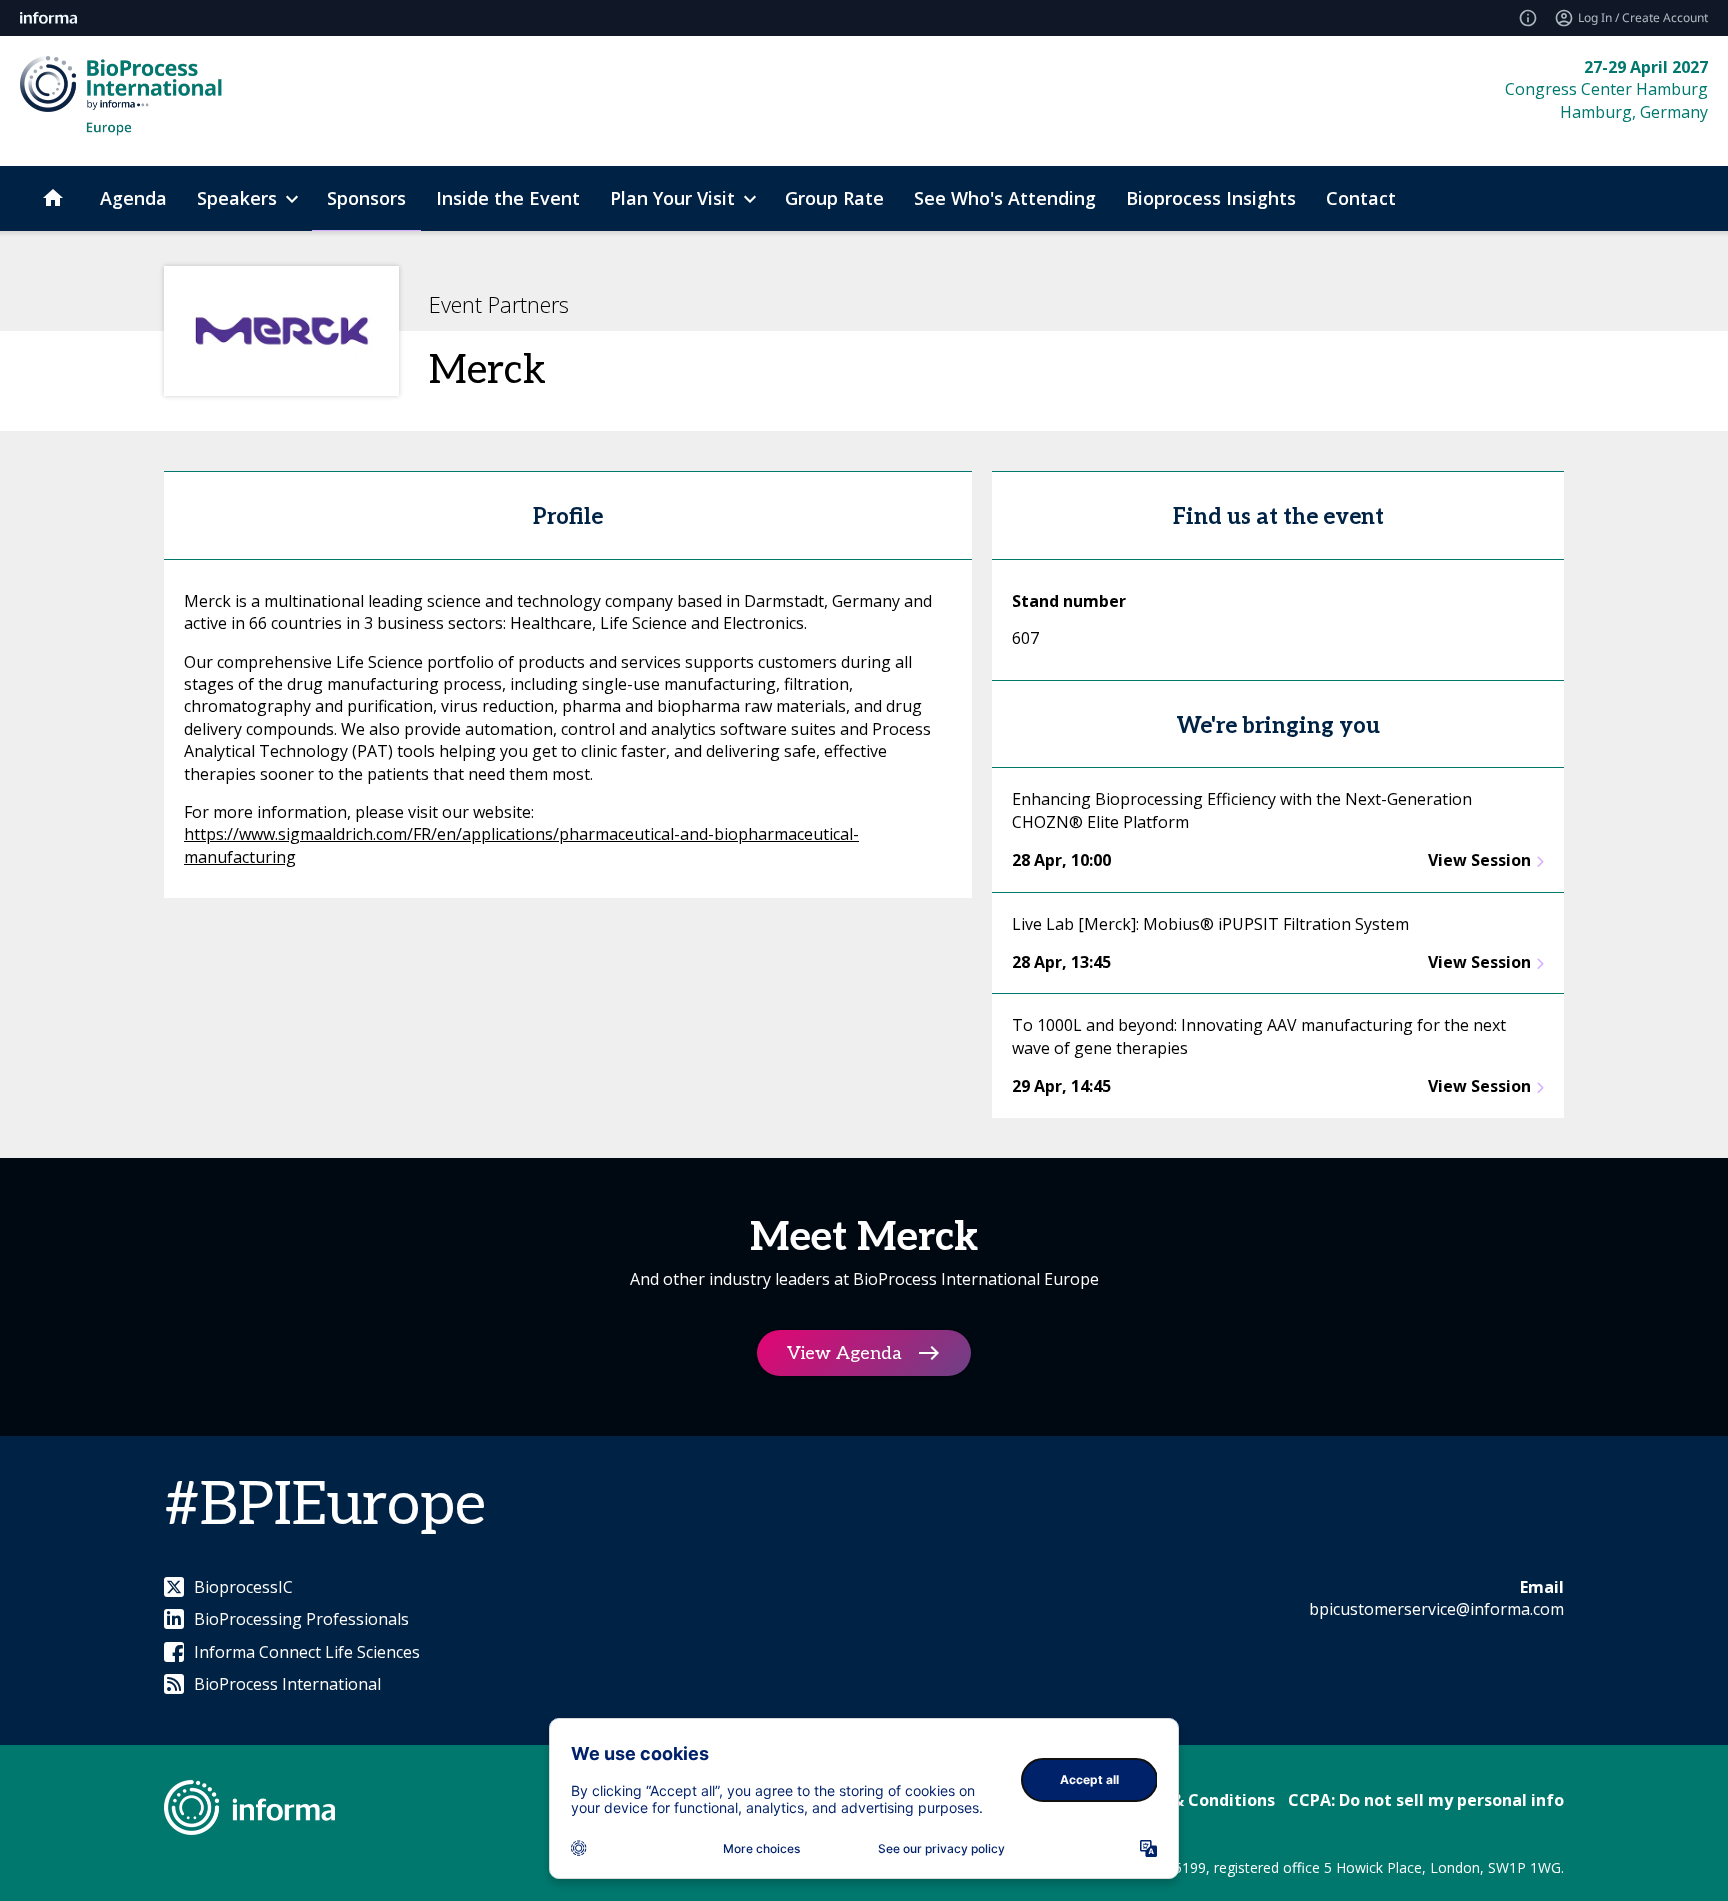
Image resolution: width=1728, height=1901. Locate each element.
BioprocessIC (243, 1587)
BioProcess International (287, 1684)
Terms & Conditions (1195, 1800)
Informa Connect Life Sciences (307, 1652)
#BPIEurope (325, 1506)
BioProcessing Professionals (301, 1619)
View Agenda (844, 1352)
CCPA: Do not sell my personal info (1426, 1800)
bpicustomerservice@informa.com (1436, 1609)
